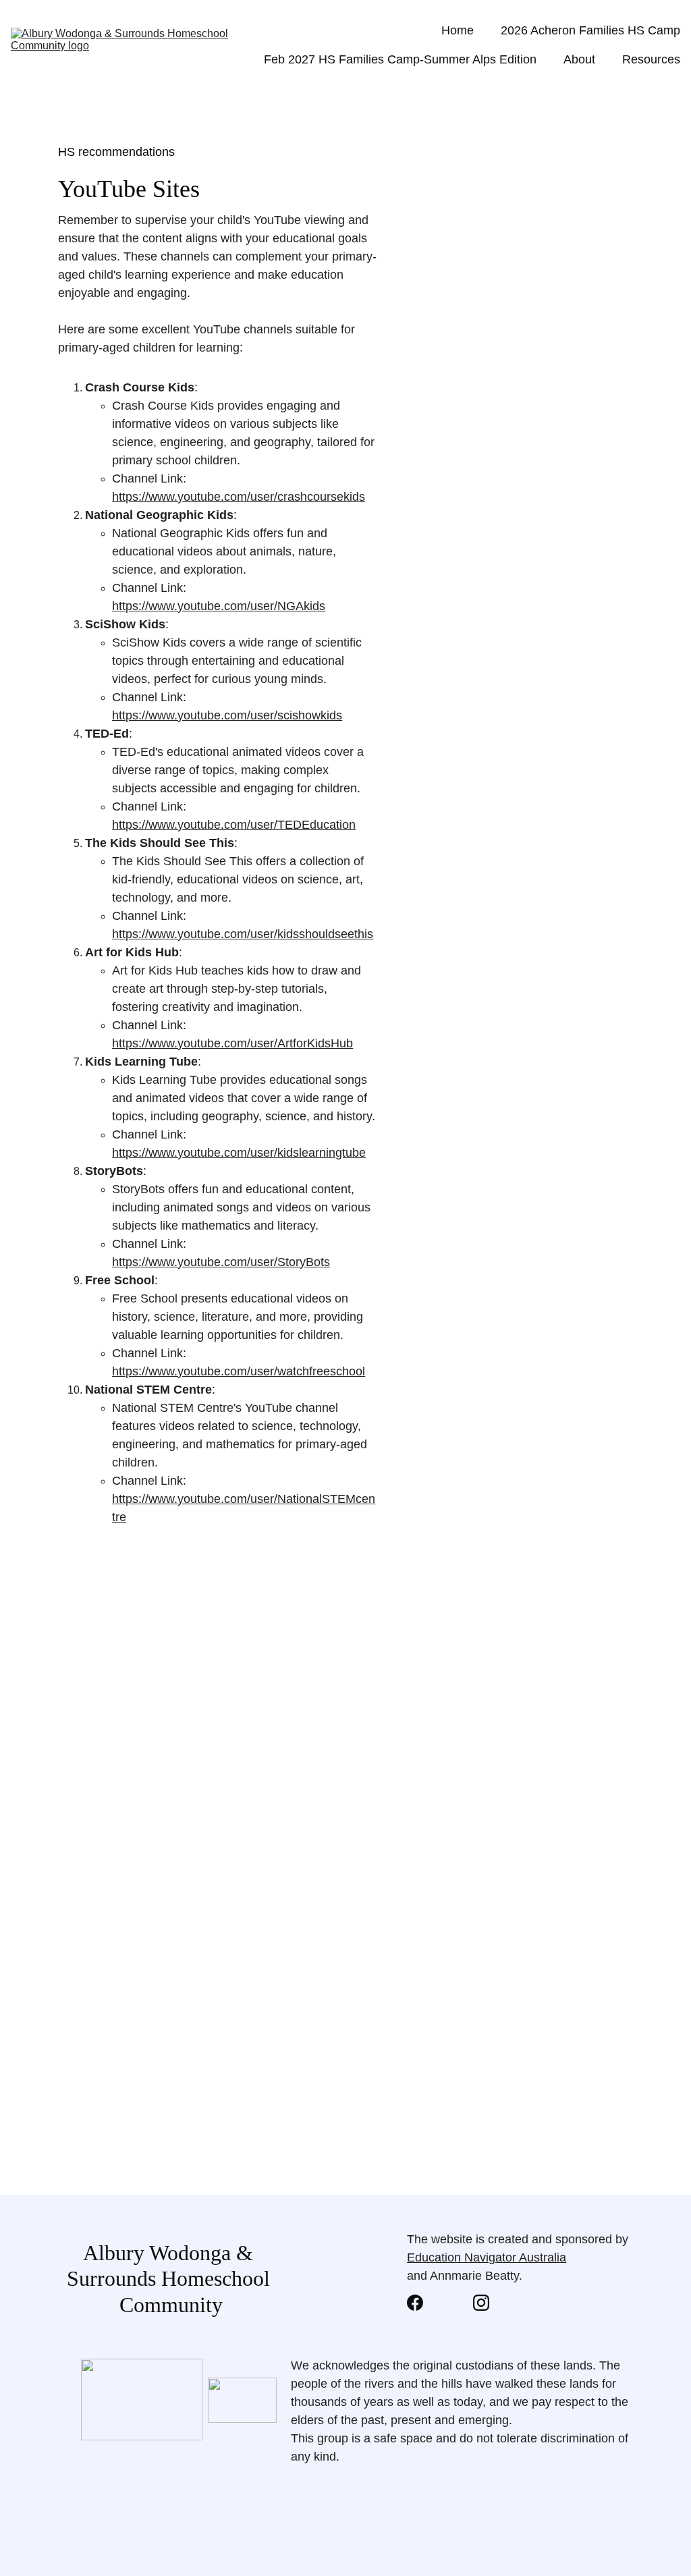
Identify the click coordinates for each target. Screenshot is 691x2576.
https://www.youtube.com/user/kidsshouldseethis (243, 934)
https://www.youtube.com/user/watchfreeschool (239, 1371)
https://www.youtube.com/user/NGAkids (219, 606)
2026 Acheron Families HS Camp (590, 30)
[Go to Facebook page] (422, 2303)
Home (458, 30)
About (579, 59)
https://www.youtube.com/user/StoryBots (221, 1262)
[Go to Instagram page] (481, 2303)
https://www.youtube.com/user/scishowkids (227, 715)
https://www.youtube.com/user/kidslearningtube (239, 1153)
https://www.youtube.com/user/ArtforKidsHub (232, 1043)
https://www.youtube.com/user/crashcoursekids (239, 497)
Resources (651, 59)
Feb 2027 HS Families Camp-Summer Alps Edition (400, 59)
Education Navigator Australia (487, 2257)
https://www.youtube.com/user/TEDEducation (234, 825)
